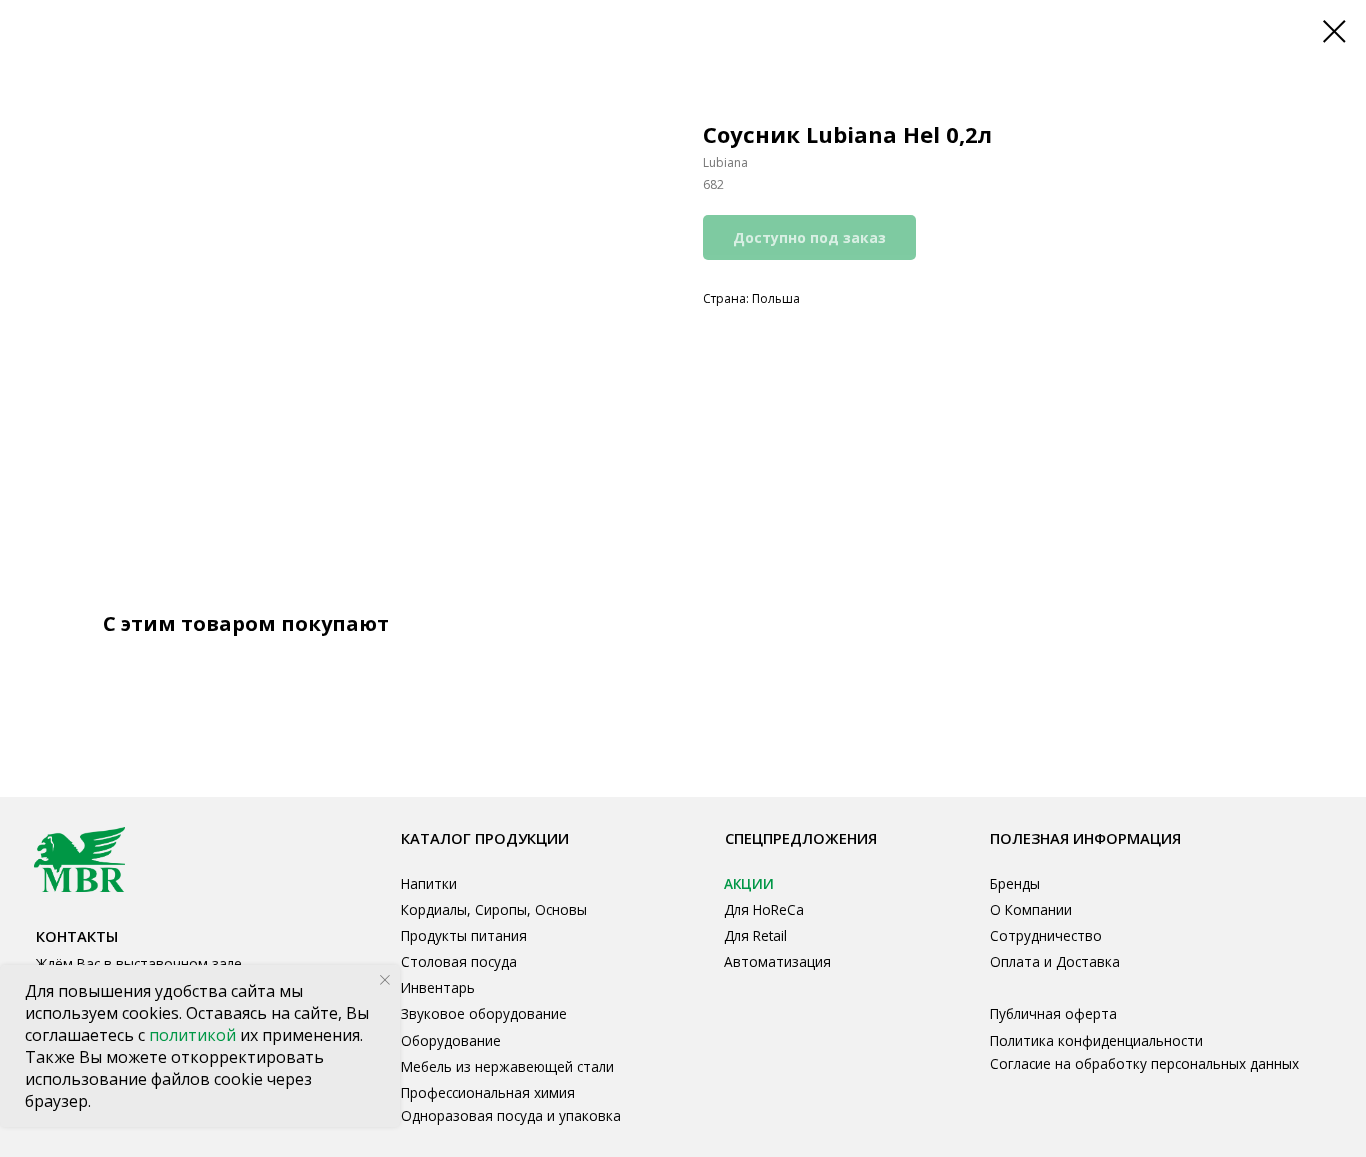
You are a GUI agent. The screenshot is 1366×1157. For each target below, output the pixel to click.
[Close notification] (385, 980)
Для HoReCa (764, 909)
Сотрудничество (1046, 935)
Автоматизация (777, 961)
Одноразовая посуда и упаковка (511, 1115)
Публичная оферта (1053, 1013)
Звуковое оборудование (484, 1013)
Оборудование (451, 1040)
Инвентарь (438, 987)
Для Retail (755, 935)
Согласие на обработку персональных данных (1144, 1063)
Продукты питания (464, 935)
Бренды (1015, 883)
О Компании (1031, 909)
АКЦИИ (749, 883)
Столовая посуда (459, 961)
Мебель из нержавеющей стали (507, 1066)
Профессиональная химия (488, 1092)
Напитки (429, 883)
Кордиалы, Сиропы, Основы (494, 909)
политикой (194, 1035)
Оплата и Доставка (1055, 961)
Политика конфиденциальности (1096, 1040)
